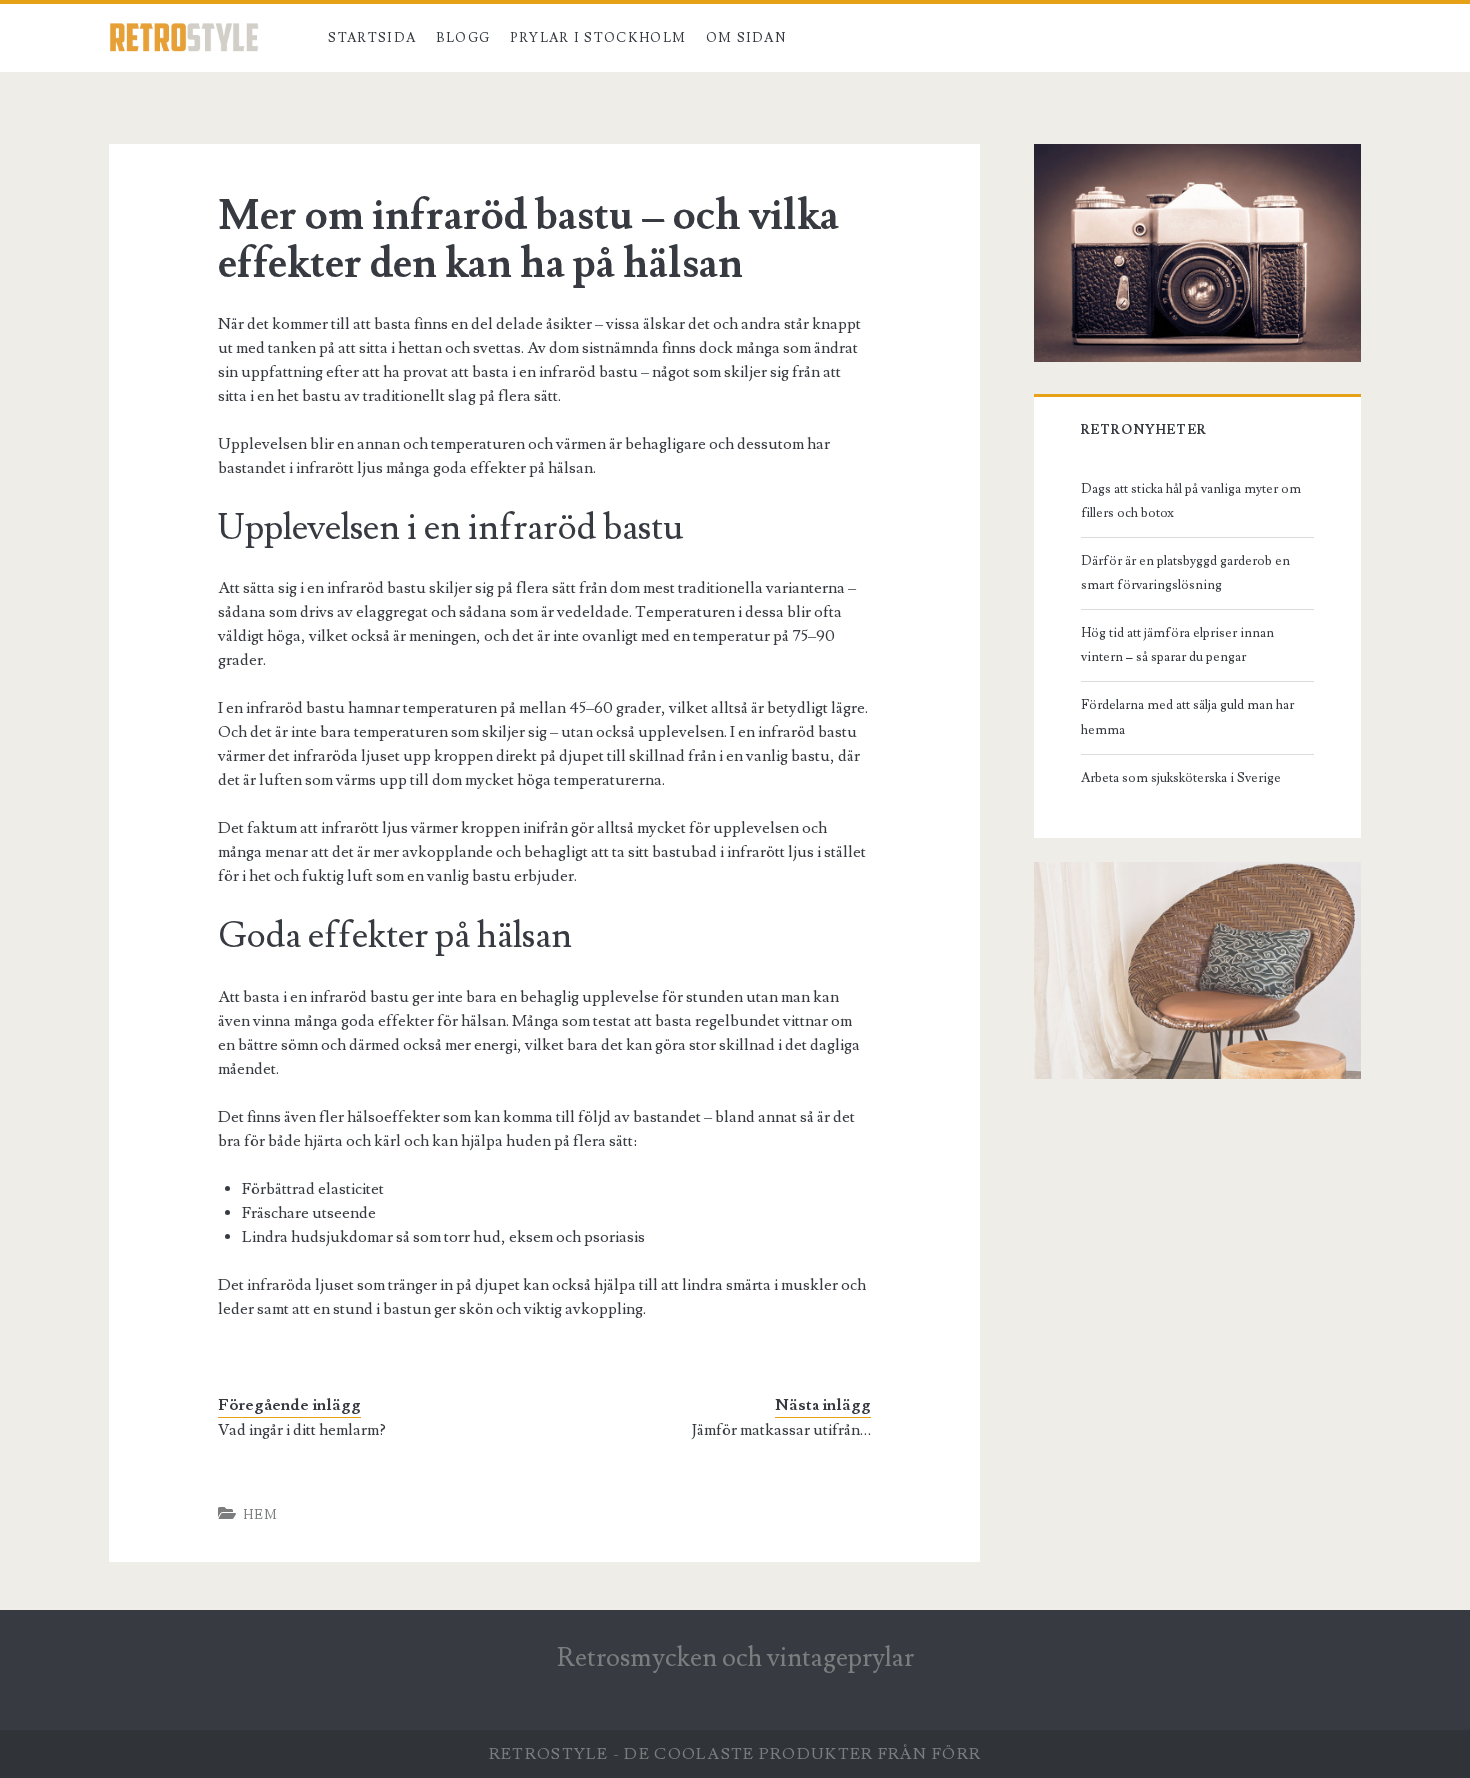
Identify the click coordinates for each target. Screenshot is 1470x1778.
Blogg (463, 38)
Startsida (372, 38)
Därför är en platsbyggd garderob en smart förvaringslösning (1185, 573)
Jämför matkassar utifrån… (781, 1430)
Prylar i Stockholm (598, 38)
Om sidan (746, 38)
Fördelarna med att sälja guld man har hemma (1187, 717)
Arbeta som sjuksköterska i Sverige (1181, 778)
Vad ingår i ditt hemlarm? (302, 1430)
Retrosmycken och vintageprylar (735, 1658)
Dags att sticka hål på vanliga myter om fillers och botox (1191, 501)
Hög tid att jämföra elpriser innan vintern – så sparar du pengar (1177, 645)
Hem (261, 1515)
